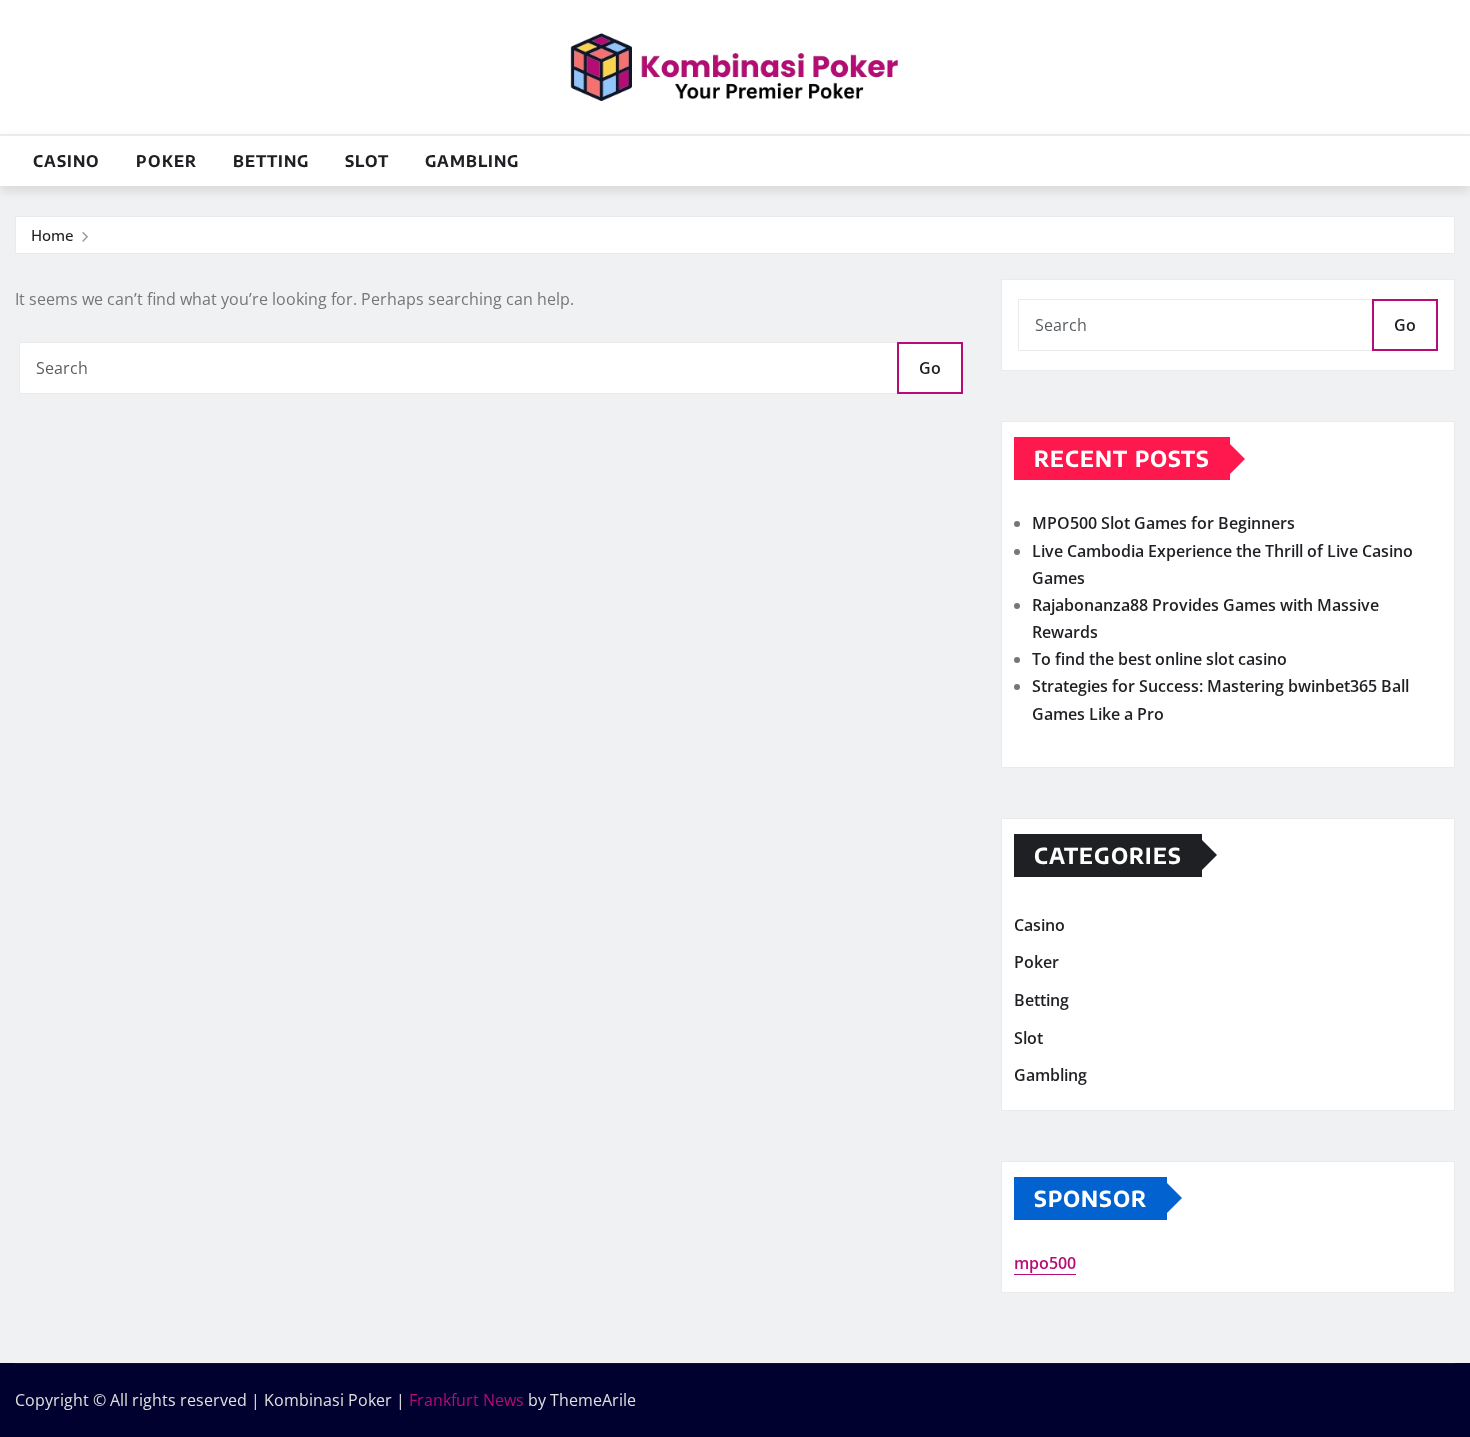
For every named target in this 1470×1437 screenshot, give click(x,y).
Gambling (472, 161)
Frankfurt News (466, 1400)
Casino (66, 161)
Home (52, 235)
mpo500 (1045, 1263)
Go (930, 368)
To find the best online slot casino (1159, 659)
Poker (166, 161)
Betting (271, 161)
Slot (367, 161)
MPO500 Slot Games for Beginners (1163, 523)
